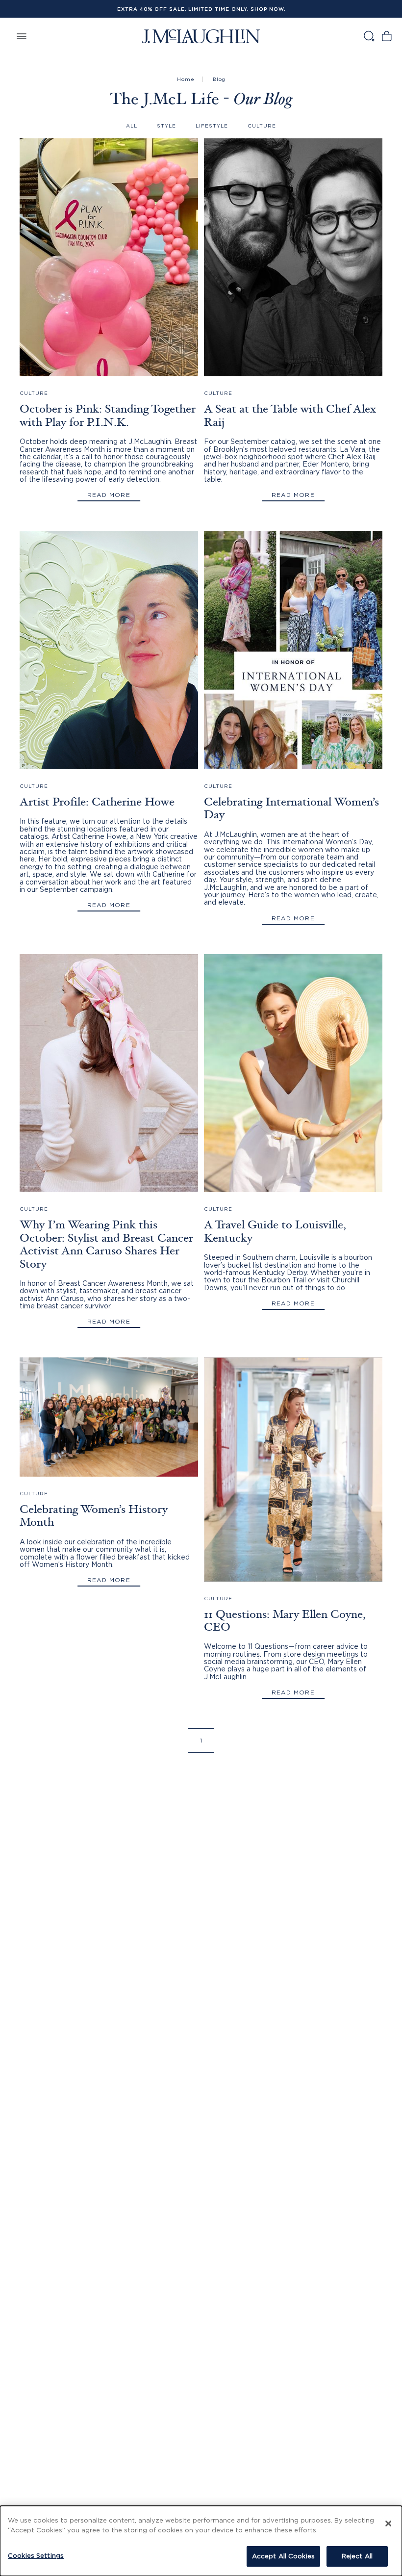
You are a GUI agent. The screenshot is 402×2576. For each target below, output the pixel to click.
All (132, 126)
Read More (109, 495)
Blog (219, 79)
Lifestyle (212, 126)
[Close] (388, 2524)
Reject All (357, 2556)
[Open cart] (387, 36)
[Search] (369, 36)
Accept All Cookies (283, 2556)
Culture (262, 126)
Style (166, 126)
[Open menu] (22, 36)
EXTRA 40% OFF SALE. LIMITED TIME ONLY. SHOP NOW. (201, 9)
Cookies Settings (36, 2555)
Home (186, 79)
